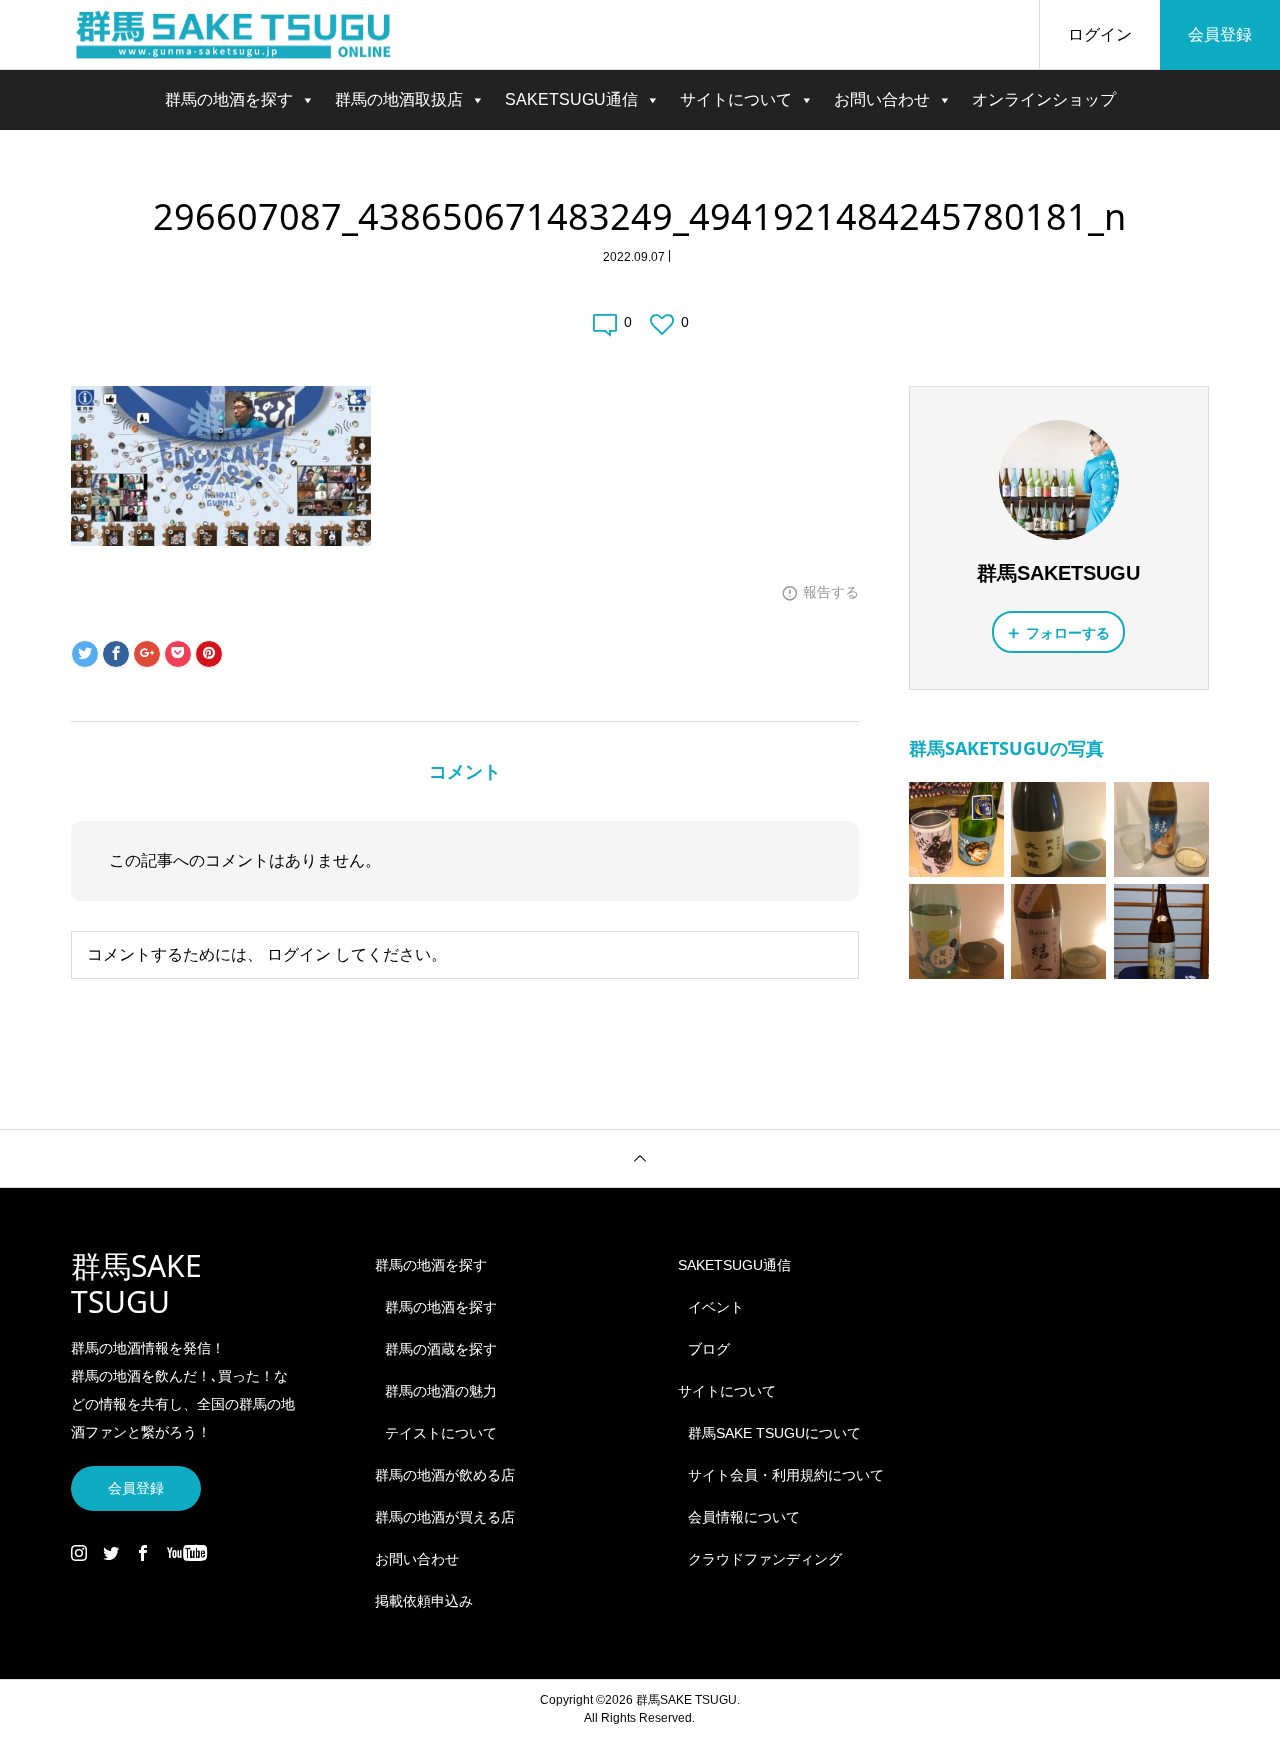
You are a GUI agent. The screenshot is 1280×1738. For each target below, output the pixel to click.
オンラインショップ (1044, 99)
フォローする (1068, 633)
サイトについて (736, 99)
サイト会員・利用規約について (786, 1475)
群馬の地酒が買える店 (445, 1517)
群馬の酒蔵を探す (441, 1349)
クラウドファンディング (765, 1559)
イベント (716, 1307)
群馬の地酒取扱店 (399, 99)
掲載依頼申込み (424, 1601)
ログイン (1100, 34)
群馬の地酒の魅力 (441, 1391)
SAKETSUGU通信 (571, 99)
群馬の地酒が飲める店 (445, 1475)
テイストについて (441, 1433)
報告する (831, 592)
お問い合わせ (882, 99)
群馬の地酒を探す (229, 99)
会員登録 (1220, 34)
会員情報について (744, 1517)
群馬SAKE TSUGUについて (774, 1433)
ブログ (709, 1349)
